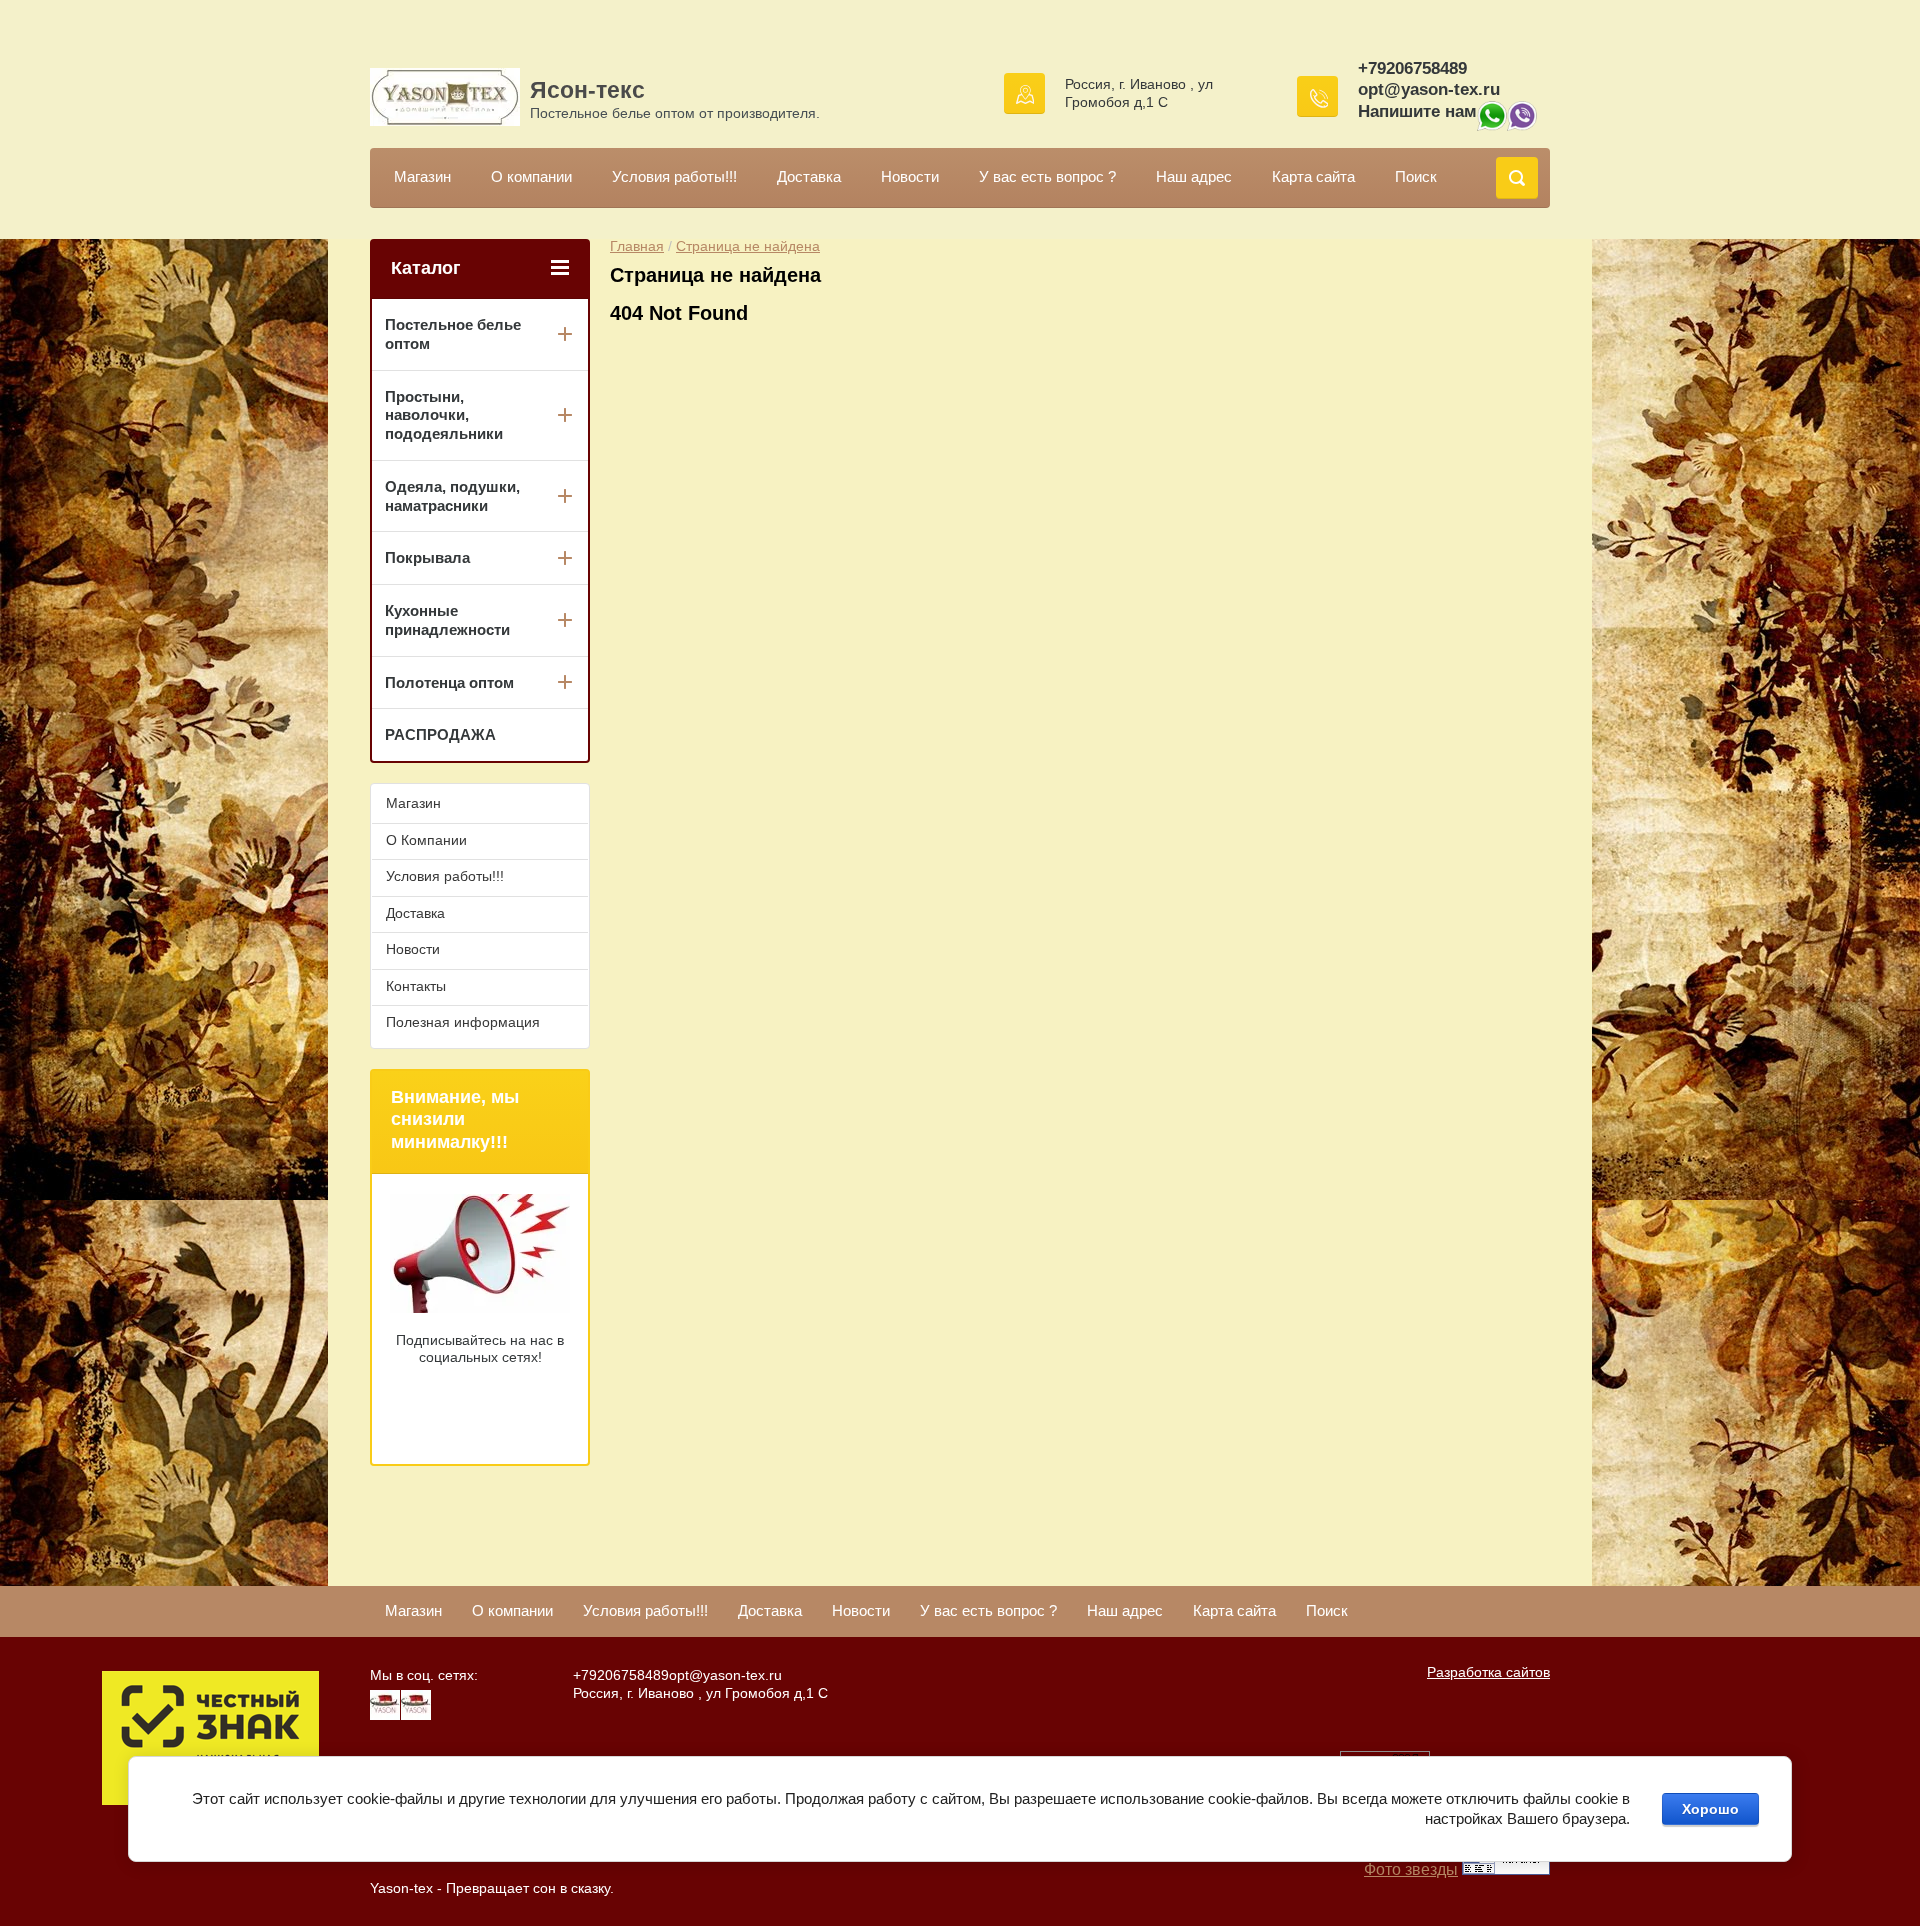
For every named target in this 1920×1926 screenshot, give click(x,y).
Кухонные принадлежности (447, 620)
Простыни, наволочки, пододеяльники (444, 415)
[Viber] (1522, 125)
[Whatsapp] (1492, 125)
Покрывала (427, 557)
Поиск (1416, 176)
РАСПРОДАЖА (440, 734)
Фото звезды (1411, 1869)
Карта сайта (1313, 176)
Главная (637, 246)
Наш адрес (1194, 176)
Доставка (809, 176)
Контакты (416, 986)
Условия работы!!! (674, 176)
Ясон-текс (587, 90)
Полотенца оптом (449, 682)
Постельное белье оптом (453, 334)
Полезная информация (463, 1022)
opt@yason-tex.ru (1429, 89)
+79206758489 (1412, 68)
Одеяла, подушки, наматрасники (452, 496)
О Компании (426, 840)
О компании (531, 176)
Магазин (422, 176)
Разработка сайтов (1488, 1672)
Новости (910, 176)
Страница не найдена (748, 246)
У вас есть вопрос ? (1047, 176)
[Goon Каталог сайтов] (1506, 1869)
